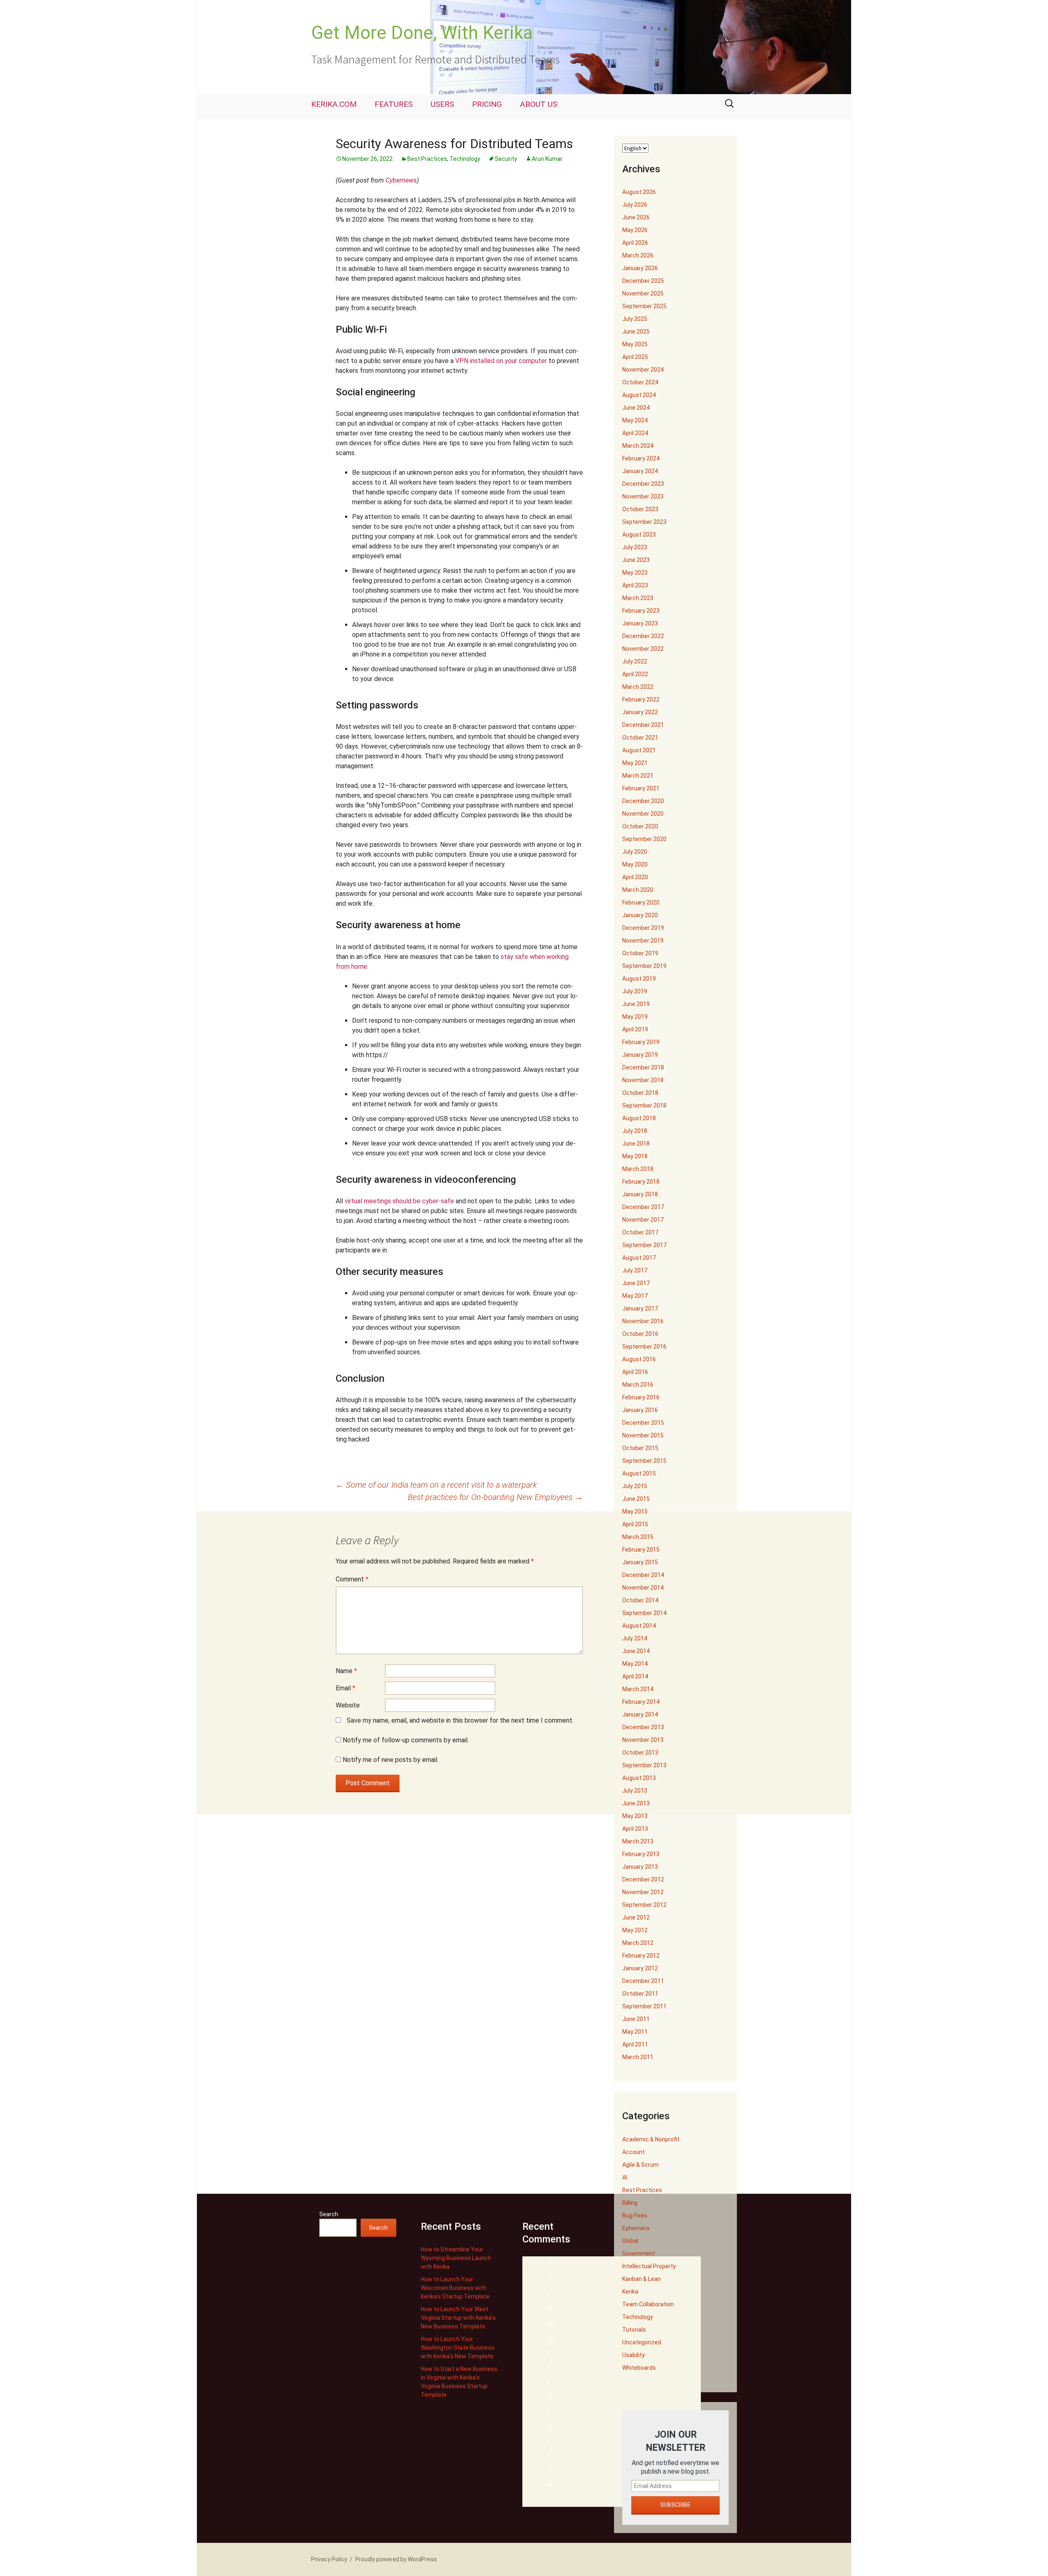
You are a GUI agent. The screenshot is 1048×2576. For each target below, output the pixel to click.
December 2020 (643, 801)
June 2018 (636, 1144)
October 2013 (640, 1753)
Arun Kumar (547, 159)
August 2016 (639, 1359)
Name (346, 1671)
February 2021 (641, 788)
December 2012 (643, 1879)
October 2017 (640, 1232)
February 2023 (641, 611)
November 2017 (643, 1220)
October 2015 (640, 1448)
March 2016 (638, 1385)
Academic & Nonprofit (651, 2139)
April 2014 (635, 1676)
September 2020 (644, 839)
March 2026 (638, 255)
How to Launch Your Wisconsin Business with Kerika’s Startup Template (455, 2288)
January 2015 (640, 1562)
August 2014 (639, 1626)
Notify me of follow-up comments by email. (406, 1740)
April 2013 (635, 1829)
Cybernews (401, 180)
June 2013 (636, 1803)
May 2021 (635, 763)
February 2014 (641, 1702)
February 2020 (641, 902)
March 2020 (638, 890)
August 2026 (639, 192)
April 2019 (635, 1029)
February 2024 (641, 458)
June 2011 (636, 2019)
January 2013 (640, 1867)
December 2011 (643, 1981)
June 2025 (636, 332)
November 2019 (643, 941)
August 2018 (639, 1118)
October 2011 (640, 1994)
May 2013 (635, 1816)
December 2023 (643, 484)
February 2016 (641, 1397)
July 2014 (635, 1638)
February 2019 (641, 1042)
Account (634, 2152)
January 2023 (640, 623)
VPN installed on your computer (501, 361)
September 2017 (644, 1245)
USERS (442, 104)
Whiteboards (639, 2368)
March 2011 (638, 2057)
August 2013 (639, 1778)
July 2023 (635, 547)
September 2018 (644, 1105)
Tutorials (634, 2330)
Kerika (630, 2292)
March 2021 (638, 776)
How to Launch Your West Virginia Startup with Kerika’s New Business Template (458, 2318)
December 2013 (643, 1727)
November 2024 (643, 370)
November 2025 (643, 293)
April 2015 (635, 1524)
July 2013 (635, 1791)
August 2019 (639, 979)
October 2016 (640, 1334)
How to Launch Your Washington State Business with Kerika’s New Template (458, 2348)
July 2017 (635, 1270)
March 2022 (638, 687)
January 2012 (640, 1968)
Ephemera (636, 2228)
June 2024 (636, 408)
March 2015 (638, 1537)
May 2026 (635, 230)
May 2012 (635, 1930)
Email (346, 1688)
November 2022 (643, 649)
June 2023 (636, 560)
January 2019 (640, 1055)
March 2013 (638, 1841)
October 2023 (640, 509)
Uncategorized (642, 2342)
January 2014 (640, 1714)
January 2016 (640, 1410)
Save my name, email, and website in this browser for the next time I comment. (460, 1720)
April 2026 (635, 243)
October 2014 (640, 1600)
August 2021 (639, 750)
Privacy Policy (329, 2559)
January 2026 (640, 268)
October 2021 (640, 738)
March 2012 (638, 1943)
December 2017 (643, 1207)
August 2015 (639, 1473)
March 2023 (638, 598)
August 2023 (639, 535)
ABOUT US (539, 104)
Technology (465, 159)
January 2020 (640, 915)
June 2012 (636, 1917)
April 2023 (635, 585)
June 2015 (636, 1499)
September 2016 (644, 1347)
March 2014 (638, 1689)
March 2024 (638, 446)
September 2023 (644, 522)
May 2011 (635, 2032)
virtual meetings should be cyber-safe (399, 1201)
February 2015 (641, 1550)
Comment (352, 1579)
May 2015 (635, 1511)
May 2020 (635, 864)
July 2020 (635, 852)
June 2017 (636, 1283)
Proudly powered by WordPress (396, 2559)
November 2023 (643, 496)
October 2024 (640, 382)
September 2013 (644, 1765)
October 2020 (640, 826)
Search (329, 2214)
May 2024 (635, 420)
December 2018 (643, 1067)
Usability (634, 2355)
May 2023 (635, 573)
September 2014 (644, 1613)
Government (639, 2253)
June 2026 (636, 217)
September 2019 (644, 966)
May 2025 (635, 344)
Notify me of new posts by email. (391, 1760)
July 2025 (635, 319)
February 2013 (641, 1854)
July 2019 (635, 991)
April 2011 (635, 2044)
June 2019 (636, 1004)
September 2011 (644, 2006)
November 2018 (643, 1080)
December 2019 (643, 928)
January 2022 (640, 712)
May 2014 (635, 1664)
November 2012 (643, 1892)
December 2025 (643, 281)
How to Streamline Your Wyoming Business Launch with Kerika (456, 2258)
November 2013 (643, 1740)
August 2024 (639, 395)
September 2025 (644, 306)
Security (506, 159)
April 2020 (635, 877)
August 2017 (639, 1258)
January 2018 (640, 1194)
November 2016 (643, 1321)
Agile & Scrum (640, 2165)
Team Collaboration (648, 2304)
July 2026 (635, 205)
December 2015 (643, 1423)
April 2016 (635, 1372)
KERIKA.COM (334, 104)
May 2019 (635, 1017)
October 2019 (640, 953)
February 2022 (641, 699)
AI (625, 2177)
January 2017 (640, 1308)
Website (348, 1705)
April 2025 (635, 357)
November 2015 (643, 1435)
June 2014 (636, 1651)
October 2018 (640, 1093)
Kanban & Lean (641, 2279)
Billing (630, 2203)
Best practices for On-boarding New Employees (495, 1497)
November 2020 (643, 814)
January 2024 (640, 471)
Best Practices (427, 159)
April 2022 (635, 674)
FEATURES (394, 104)
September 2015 (644, 1461)
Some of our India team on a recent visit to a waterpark (436, 1485)
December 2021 (643, 725)
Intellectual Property (649, 2266)
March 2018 (638, 1169)
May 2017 (635, 1296)
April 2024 (635, 433)
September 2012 (644, 1905)
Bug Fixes (635, 2215)
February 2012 (641, 1956)
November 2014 (643, 1588)
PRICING (487, 104)
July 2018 (635, 1131)
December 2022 (643, 636)
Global (630, 2241)
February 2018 (641, 1182)
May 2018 (635, 1156)
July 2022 (635, 661)
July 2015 (635, 1486)
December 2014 (643, 1575)
